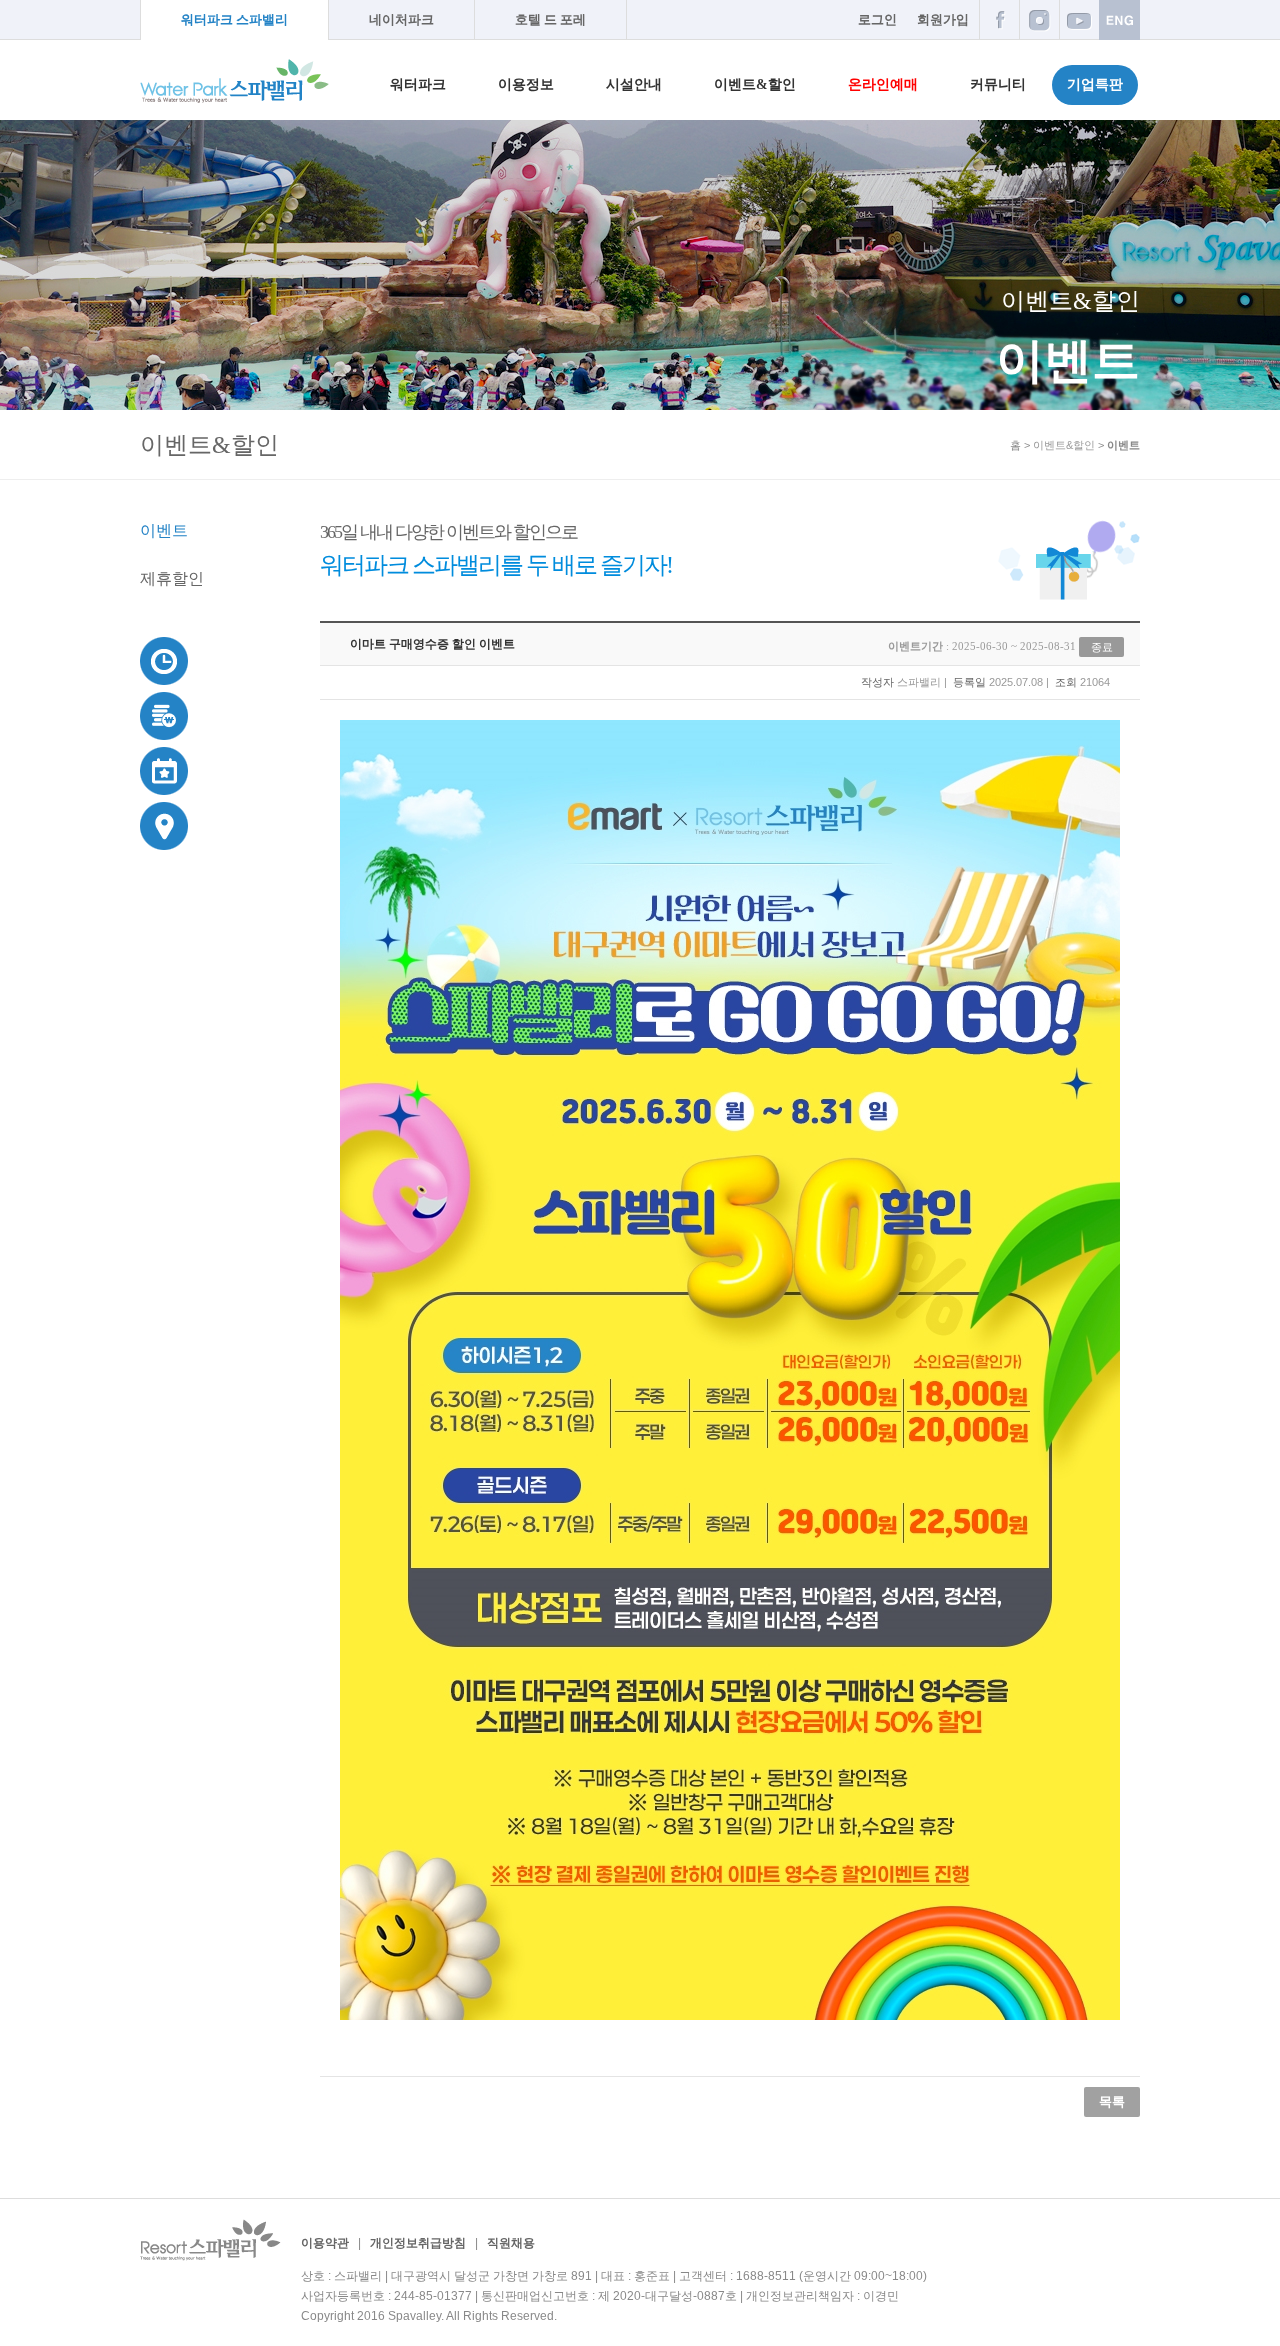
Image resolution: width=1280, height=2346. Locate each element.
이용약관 (325, 2243)
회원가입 (943, 19)
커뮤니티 (998, 84)
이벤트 (164, 530)
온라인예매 (883, 84)
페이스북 (999, 19)
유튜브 (1079, 19)
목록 (1112, 2101)
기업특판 (1095, 84)
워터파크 (418, 84)
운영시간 (164, 660)
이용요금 (164, 715)
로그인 (877, 19)
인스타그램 (1039, 19)
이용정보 (526, 84)
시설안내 (634, 84)
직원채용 (511, 2243)
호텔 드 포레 (550, 19)
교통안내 (164, 825)
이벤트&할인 (755, 84)
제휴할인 (172, 578)
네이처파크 (401, 19)
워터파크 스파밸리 (234, 19)
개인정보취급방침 (418, 2243)
